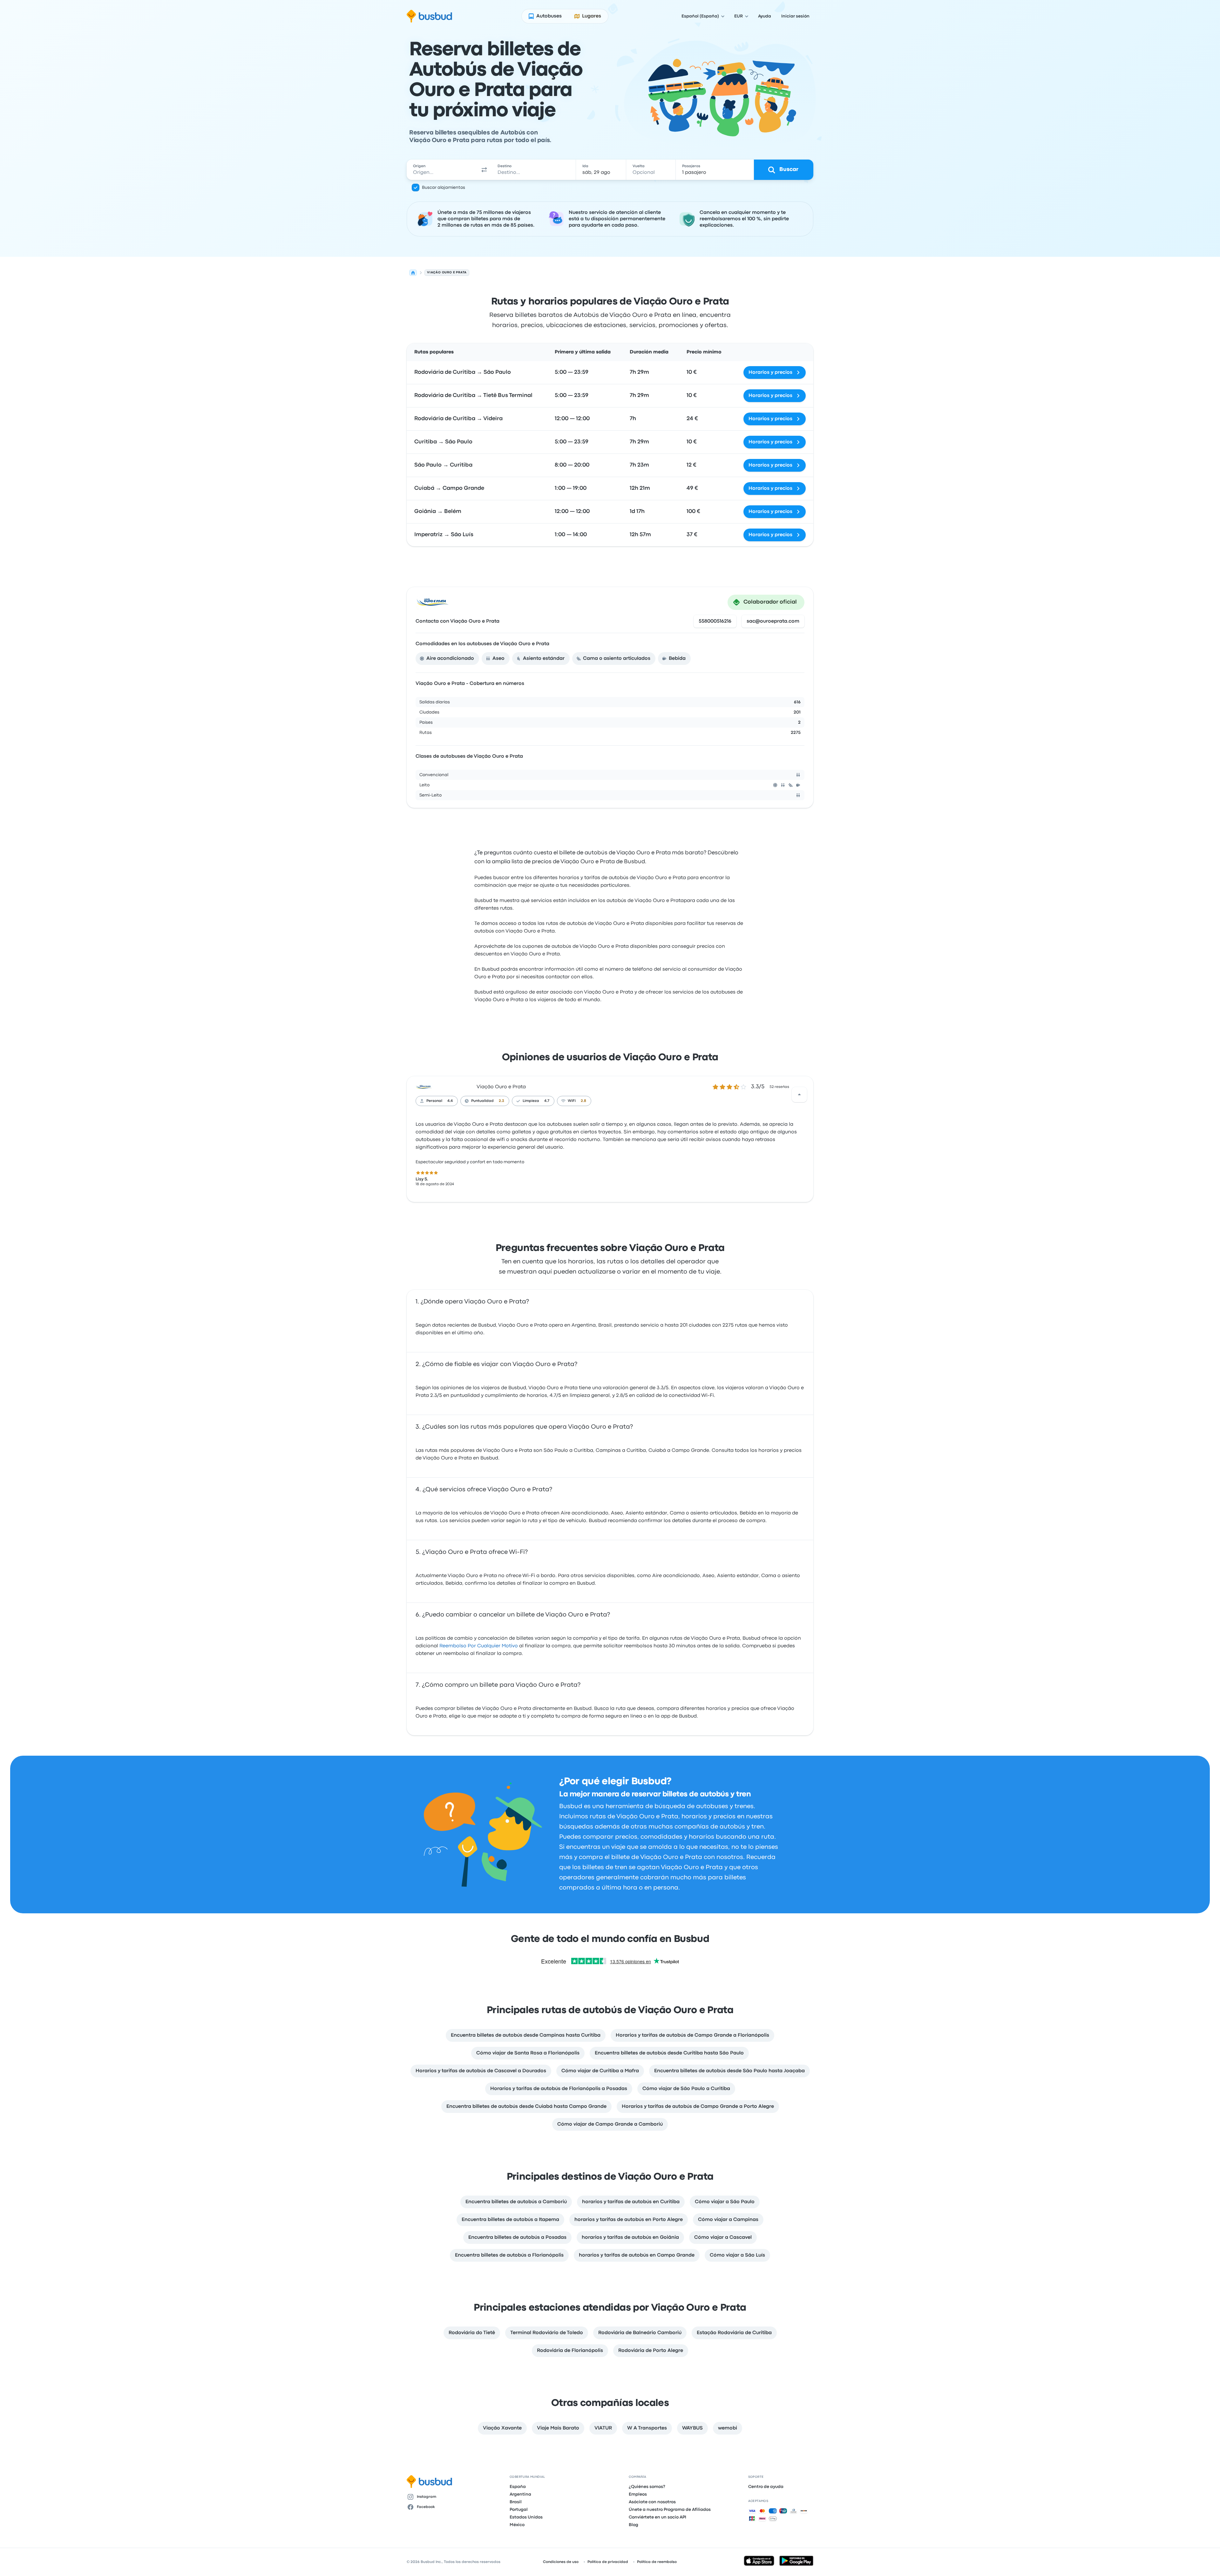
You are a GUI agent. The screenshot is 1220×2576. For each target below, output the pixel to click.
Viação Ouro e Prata (501, 1087)
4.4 (450, 1101)
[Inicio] (413, 273)
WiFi (572, 1101)
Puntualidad (482, 1101)
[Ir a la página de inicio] (429, 16)
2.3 (502, 1101)
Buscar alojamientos (444, 188)
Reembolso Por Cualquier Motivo (479, 1646)
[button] (484, 170)
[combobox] (442, 170)
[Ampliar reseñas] (799, 1095)
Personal (434, 1101)
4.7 (547, 1101)
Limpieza (531, 1101)
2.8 (583, 1101)
